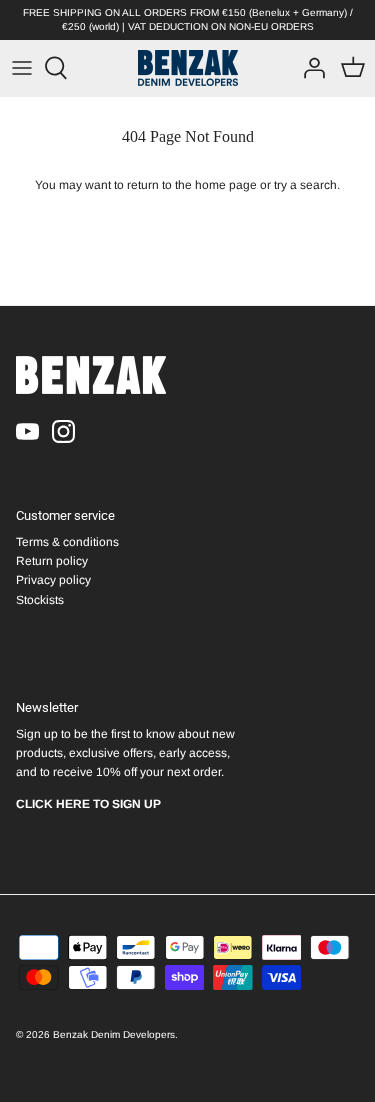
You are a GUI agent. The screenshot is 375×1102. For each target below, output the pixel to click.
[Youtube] (27, 431)
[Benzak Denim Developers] (188, 68)
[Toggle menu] (22, 68)
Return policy (52, 561)
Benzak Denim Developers (114, 1034)
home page (226, 185)
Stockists (40, 600)
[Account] (309, 68)
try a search (305, 185)
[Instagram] (63, 431)
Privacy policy (53, 580)
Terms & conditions (67, 542)
